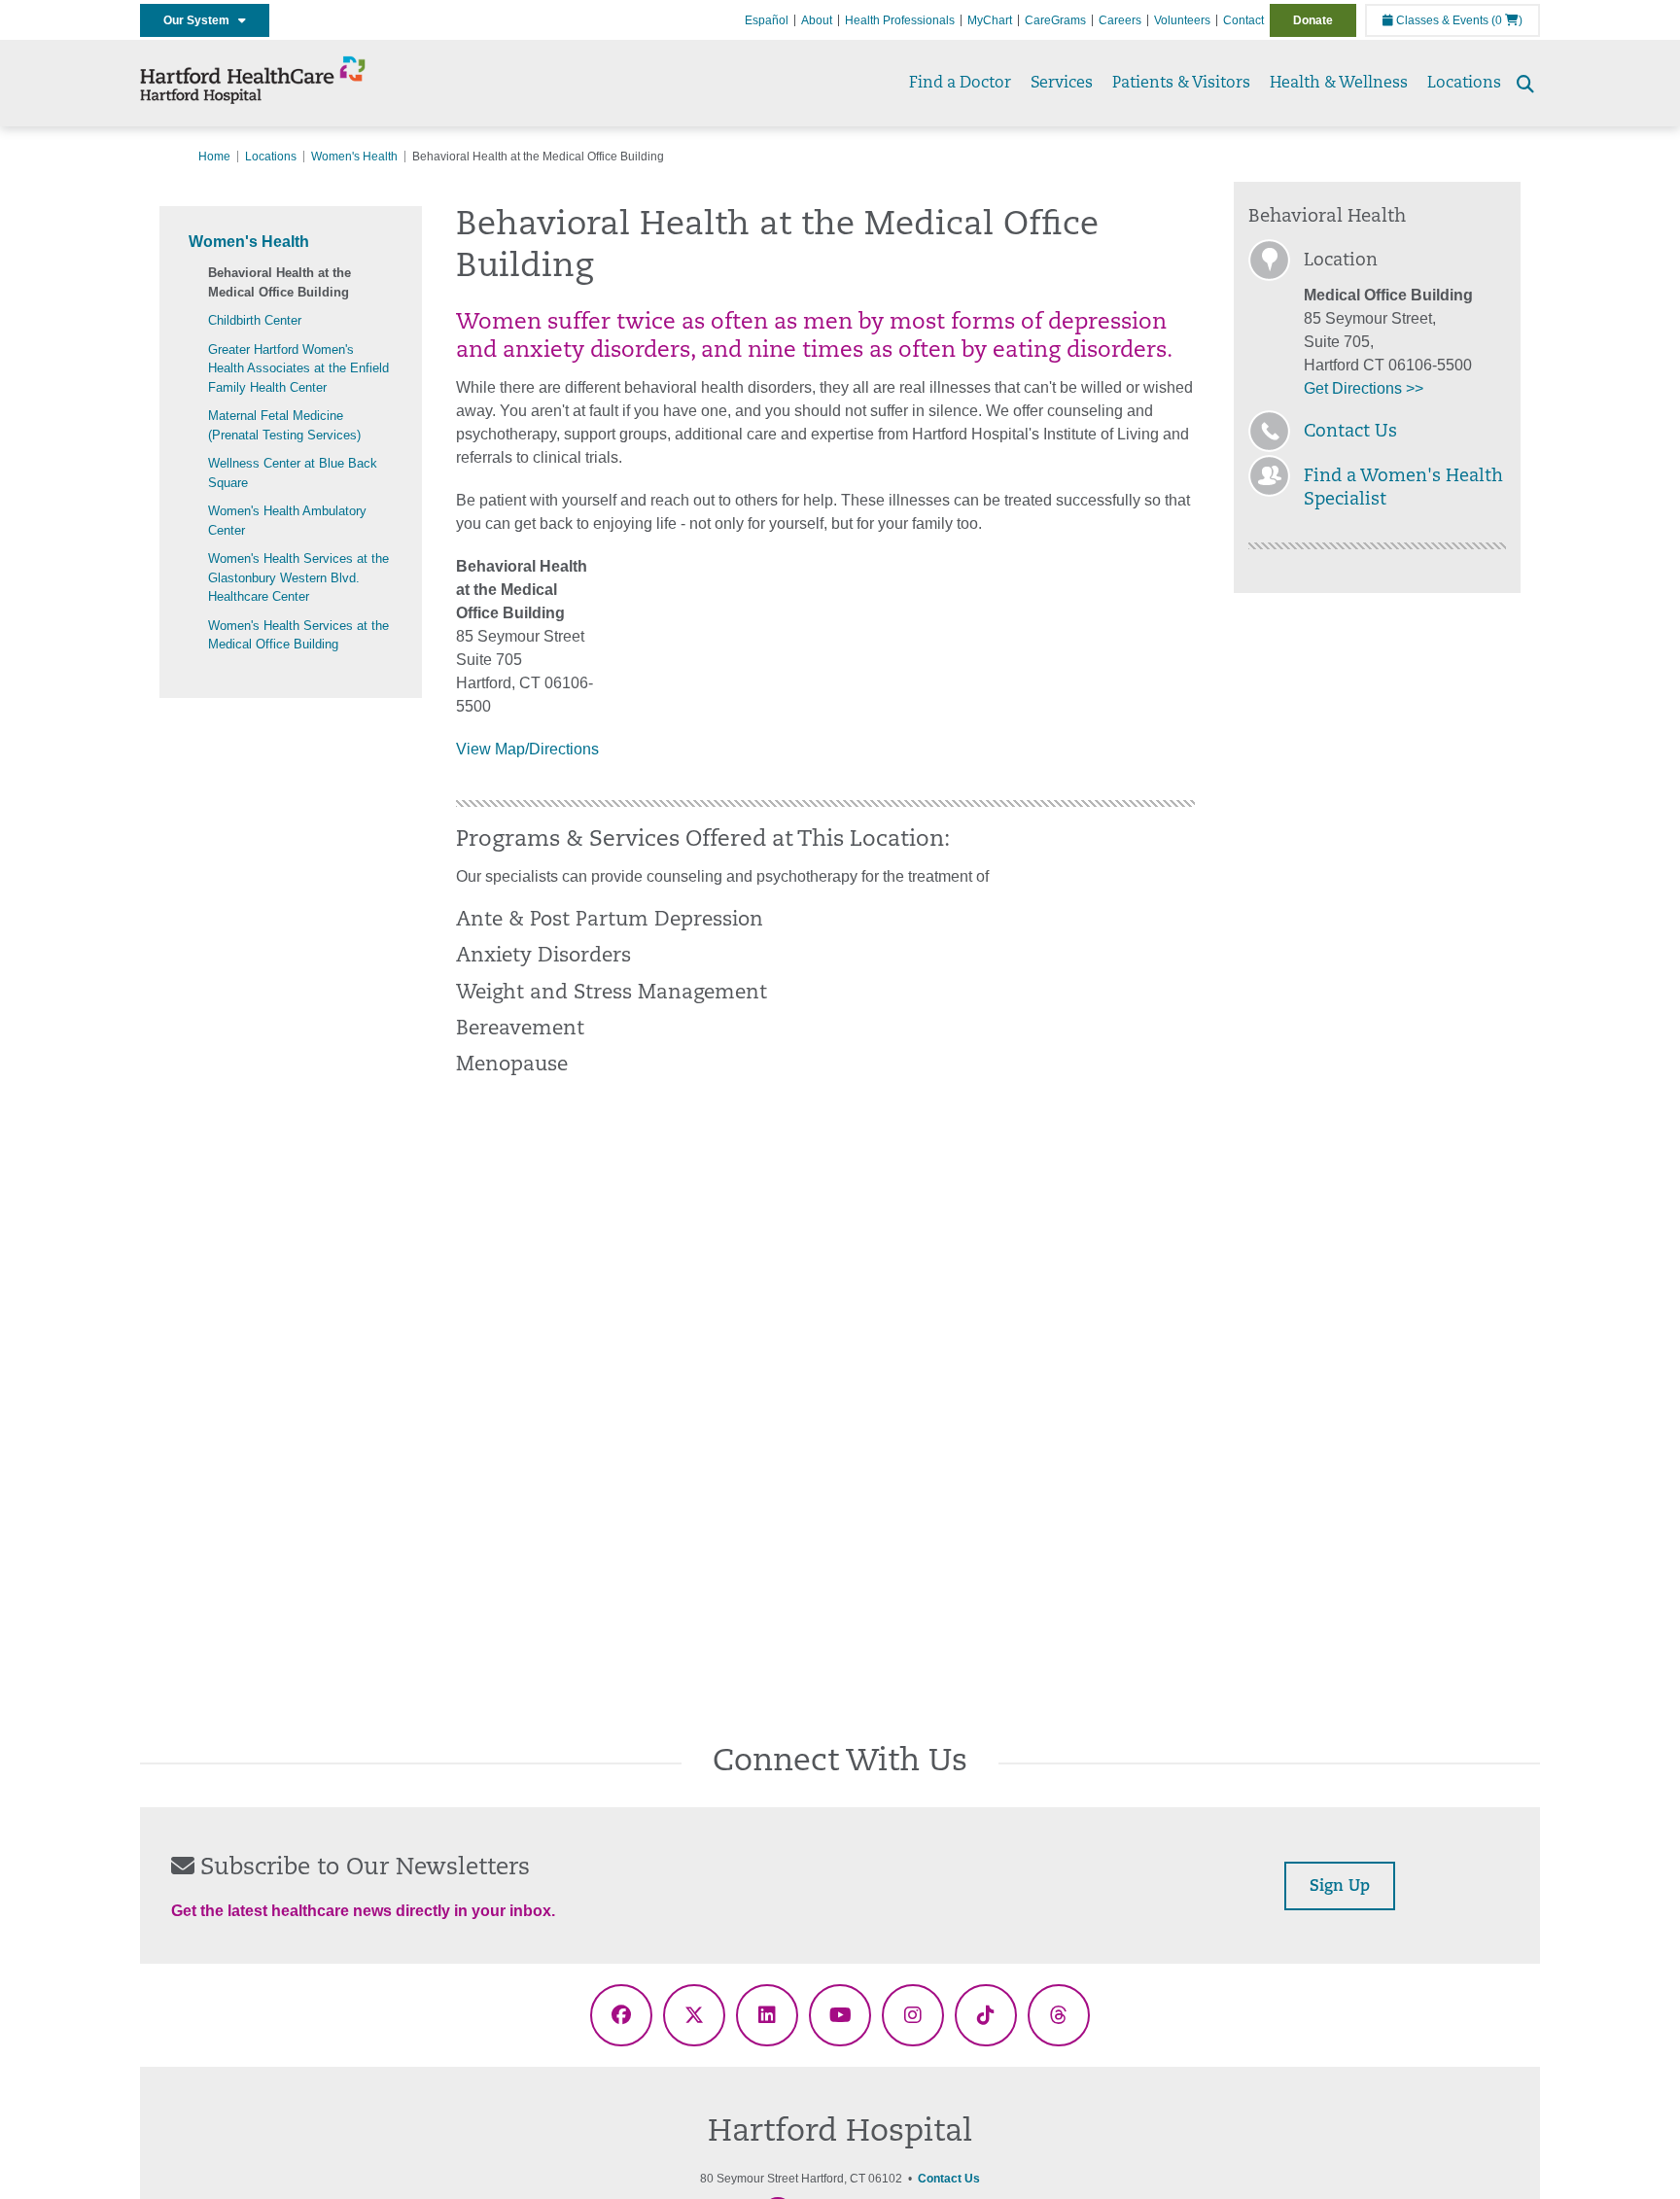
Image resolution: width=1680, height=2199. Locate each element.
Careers (1120, 20)
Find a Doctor (960, 84)
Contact (1243, 20)
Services (1062, 84)
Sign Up (1340, 1887)
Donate (1313, 20)
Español (767, 20)
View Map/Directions (527, 749)
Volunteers (1182, 20)
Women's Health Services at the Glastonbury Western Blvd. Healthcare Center (298, 577)
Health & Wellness (1339, 84)
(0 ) (1507, 20)
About (817, 20)
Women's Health (354, 157)
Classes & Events (1441, 20)
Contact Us (1350, 433)
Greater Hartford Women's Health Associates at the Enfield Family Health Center (298, 368)
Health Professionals (900, 20)
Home (214, 157)
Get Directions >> (1364, 388)
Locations (1464, 84)
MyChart (990, 20)
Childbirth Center (255, 320)
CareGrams (1055, 20)
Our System (201, 20)
